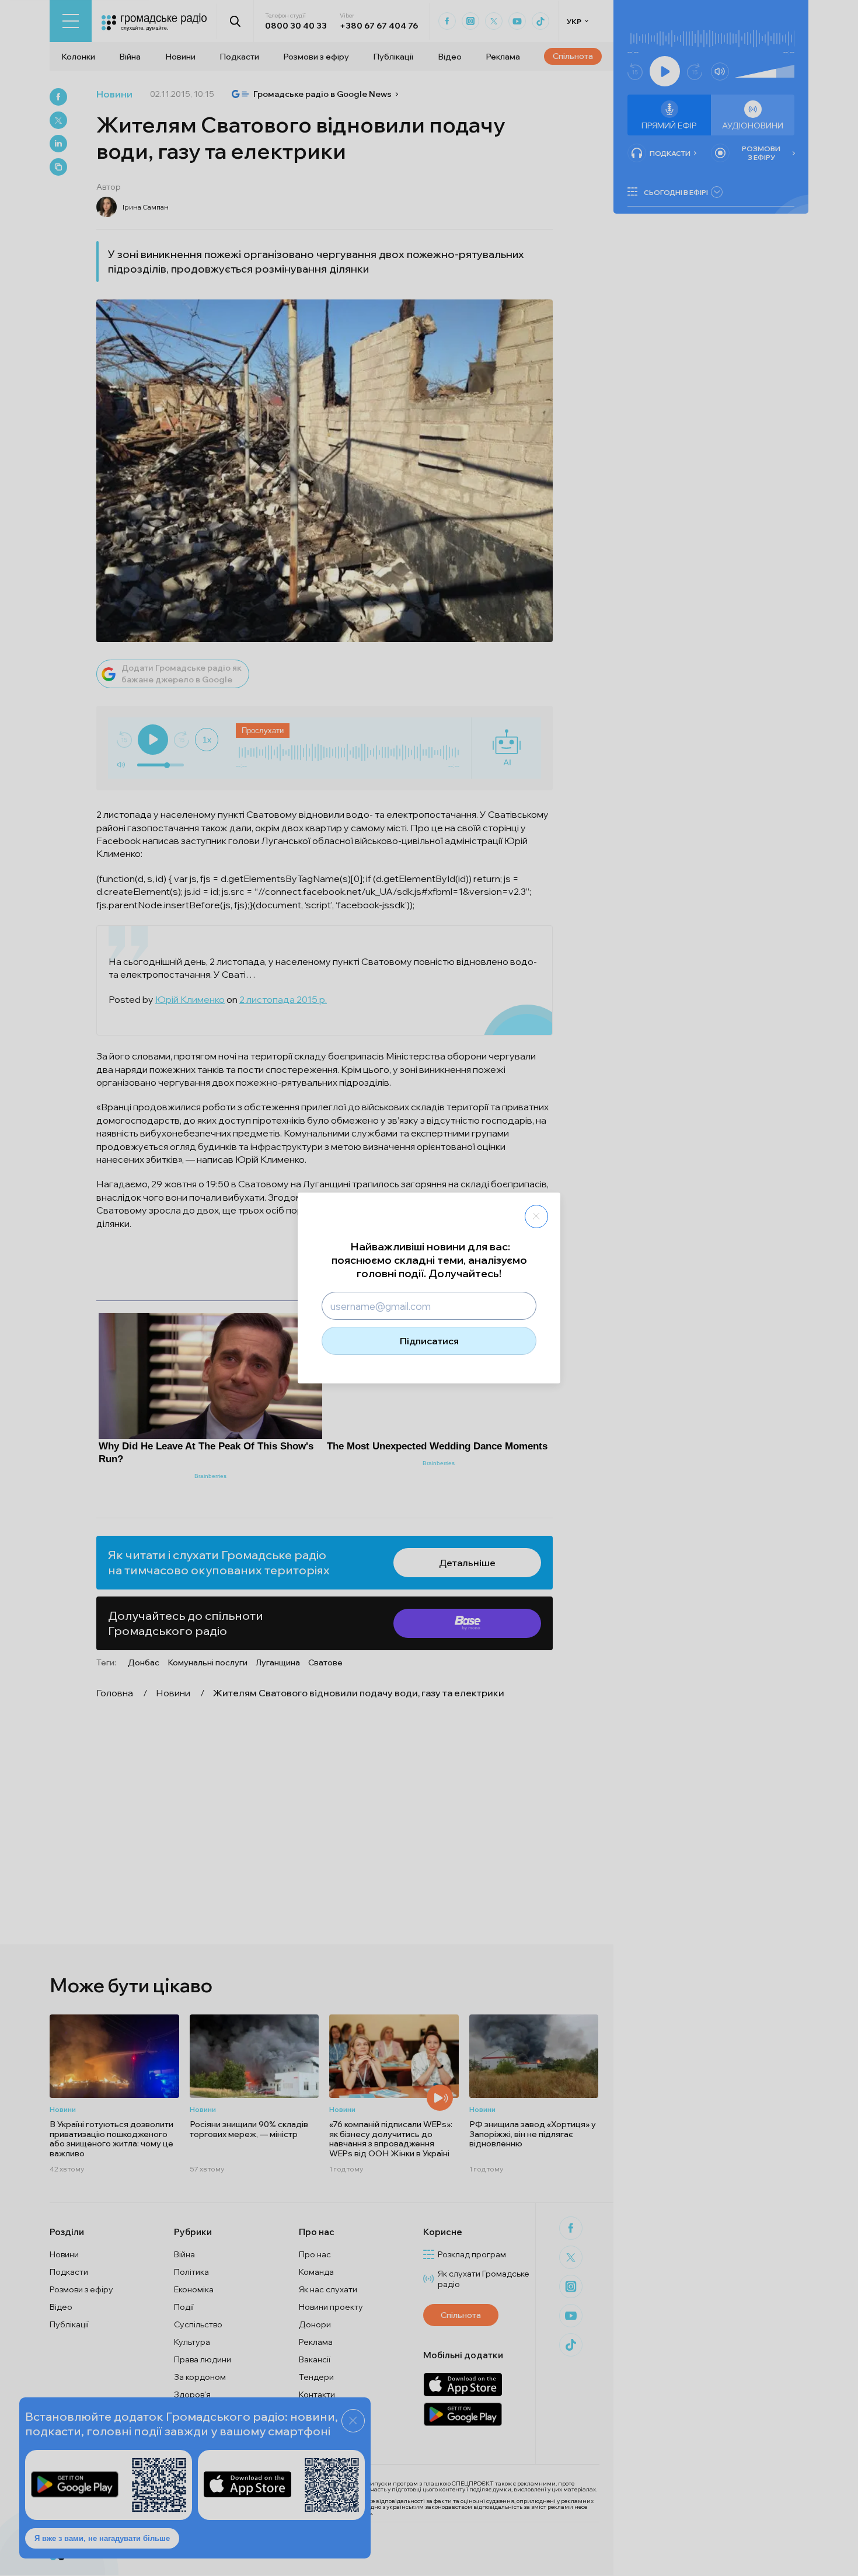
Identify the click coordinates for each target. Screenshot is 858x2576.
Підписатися (429, 1341)
